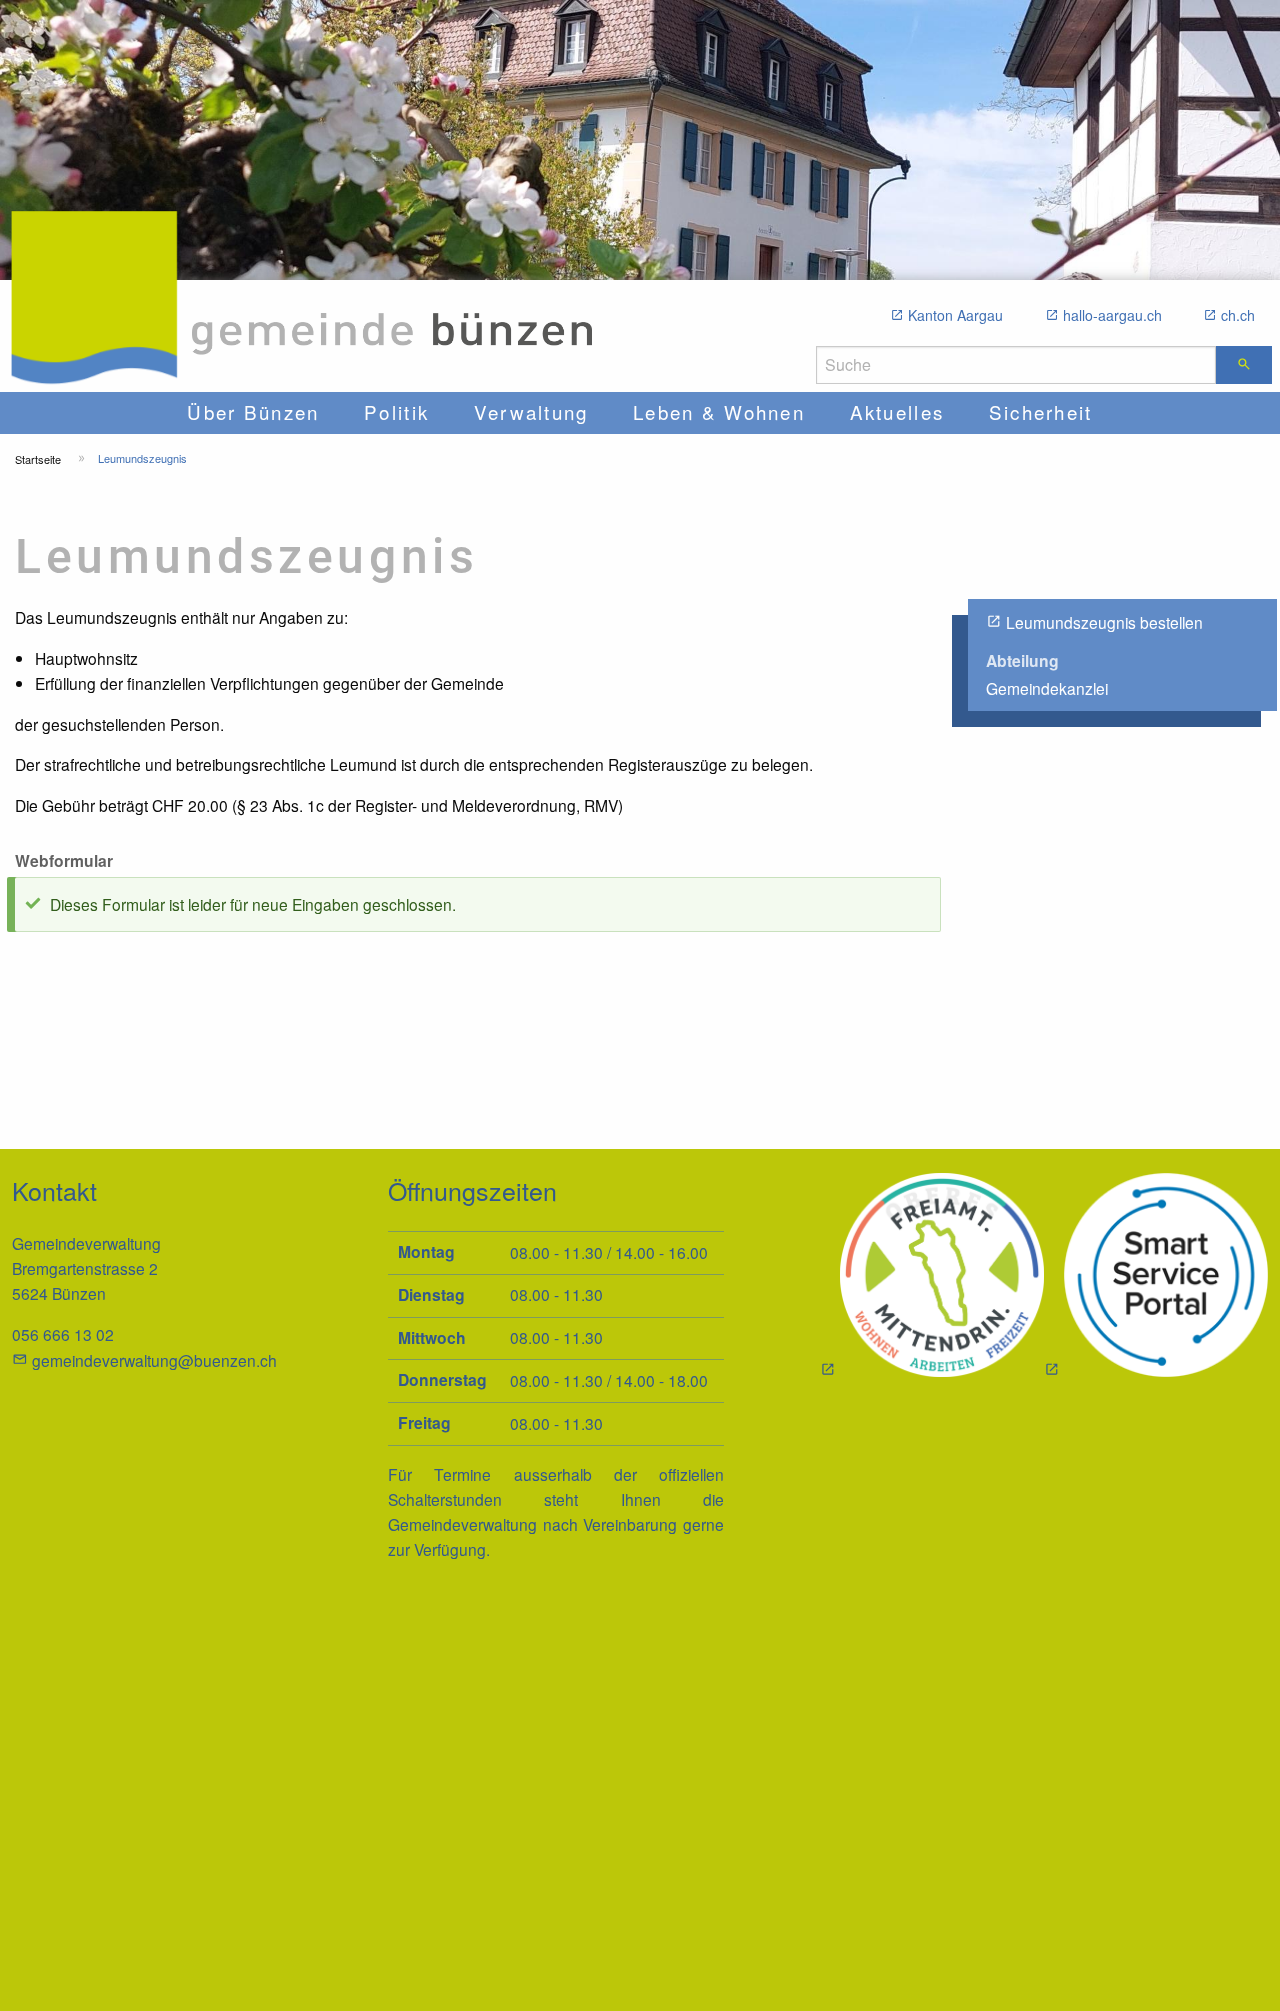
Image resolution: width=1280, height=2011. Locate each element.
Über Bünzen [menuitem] (253, 411)
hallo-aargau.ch (1112, 315)
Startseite (38, 459)
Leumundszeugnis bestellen (1104, 622)
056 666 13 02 (63, 1334)
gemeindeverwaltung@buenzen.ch (154, 1360)
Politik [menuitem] (396, 411)
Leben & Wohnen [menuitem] (719, 411)
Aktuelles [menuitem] (897, 411)
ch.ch (1238, 315)
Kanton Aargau (955, 315)
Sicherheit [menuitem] (1041, 411)
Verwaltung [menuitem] (531, 411)
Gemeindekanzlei (1047, 688)
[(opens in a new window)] (1156, 1277)
